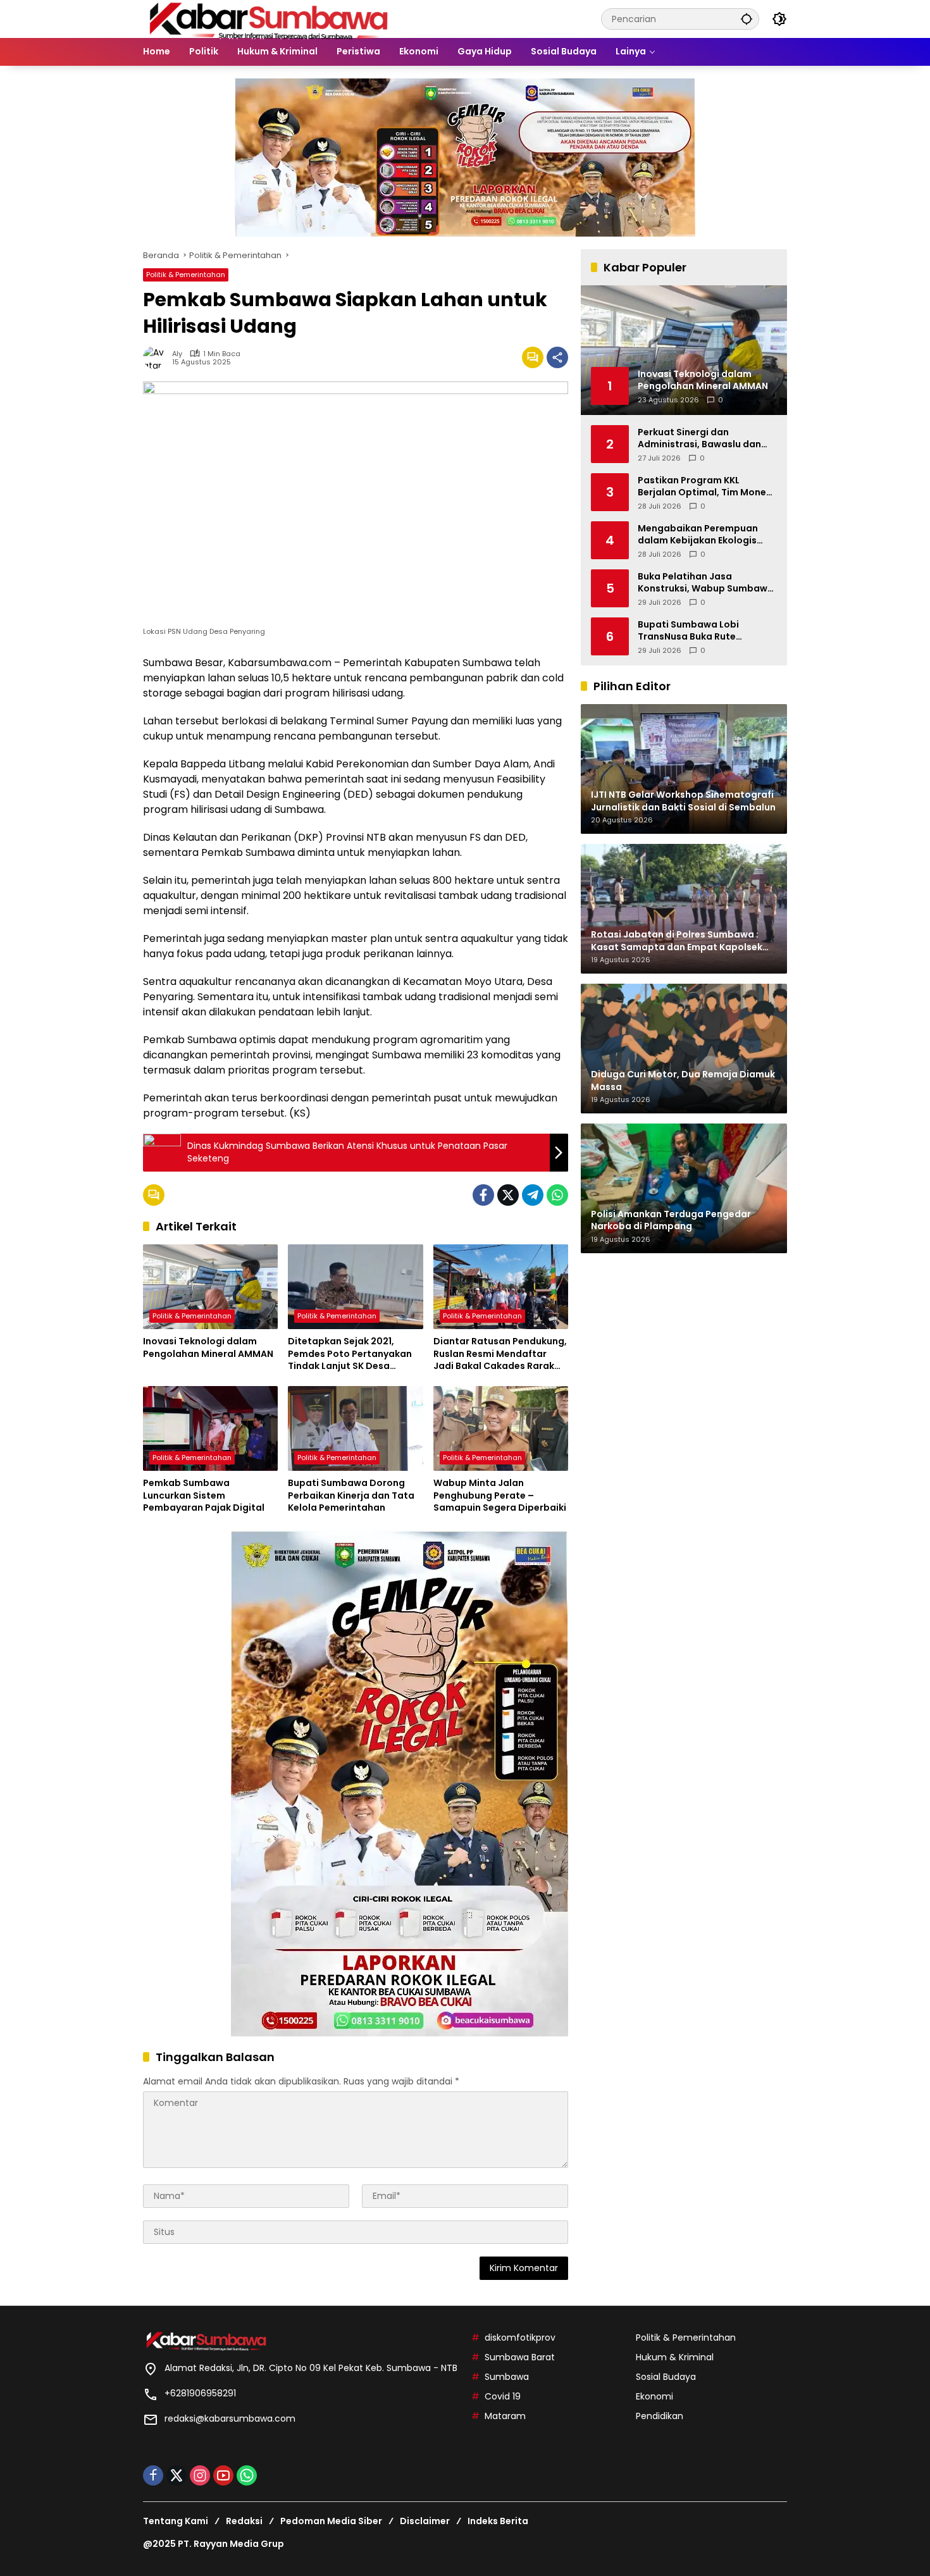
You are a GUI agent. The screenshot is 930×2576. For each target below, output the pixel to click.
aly (177, 354)
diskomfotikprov (520, 2338)
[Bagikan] (557, 357)
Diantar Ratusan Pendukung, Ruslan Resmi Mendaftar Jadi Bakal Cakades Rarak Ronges (500, 1354)
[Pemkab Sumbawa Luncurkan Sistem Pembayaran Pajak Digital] (210, 1428)
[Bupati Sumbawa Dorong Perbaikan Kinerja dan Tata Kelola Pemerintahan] (355, 1428)
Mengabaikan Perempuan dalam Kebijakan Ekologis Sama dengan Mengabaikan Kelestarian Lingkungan (704, 534)
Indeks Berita (498, 2521)
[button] (747, 19)
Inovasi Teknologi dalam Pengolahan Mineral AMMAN (208, 1348)
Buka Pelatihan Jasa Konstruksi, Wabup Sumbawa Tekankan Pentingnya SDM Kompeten (706, 582)
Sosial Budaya (666, 2377)
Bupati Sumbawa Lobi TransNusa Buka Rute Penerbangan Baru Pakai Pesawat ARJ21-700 (695, 630)
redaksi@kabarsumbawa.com (230, 2418)
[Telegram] (533, 1195)
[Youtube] (223, 2475)
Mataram (505, 2416)
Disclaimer (425, 2521)
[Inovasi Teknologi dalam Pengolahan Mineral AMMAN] (210, 1287)
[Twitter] (508, 1195)
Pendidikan (660, 2416)
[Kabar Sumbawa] (270, 18)
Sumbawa (507, 2377)
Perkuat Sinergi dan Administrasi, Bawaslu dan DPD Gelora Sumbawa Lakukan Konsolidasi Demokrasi (699, 438)
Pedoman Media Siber (331, 2521)
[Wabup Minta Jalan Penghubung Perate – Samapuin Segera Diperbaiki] (501, 1428)
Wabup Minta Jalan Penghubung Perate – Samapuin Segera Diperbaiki (500, 1495)
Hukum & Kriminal (675, 2357)
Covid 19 (503, 2396)
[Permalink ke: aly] (158, 357)
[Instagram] (200, 2475)
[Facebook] (483, 1195)
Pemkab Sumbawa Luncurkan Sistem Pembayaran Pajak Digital (204, 1495)
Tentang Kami (176, 2521)
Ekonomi (654, 2396)
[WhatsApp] (557, 1195)
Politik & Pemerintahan (186, 275)
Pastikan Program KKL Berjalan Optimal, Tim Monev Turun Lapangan (704, 486)
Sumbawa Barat (520, 2357)
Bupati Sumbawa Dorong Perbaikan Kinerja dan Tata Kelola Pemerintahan (351, 1495)
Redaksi (244, 2521)
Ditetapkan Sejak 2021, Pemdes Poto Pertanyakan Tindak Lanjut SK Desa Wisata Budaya (350, 1354)
